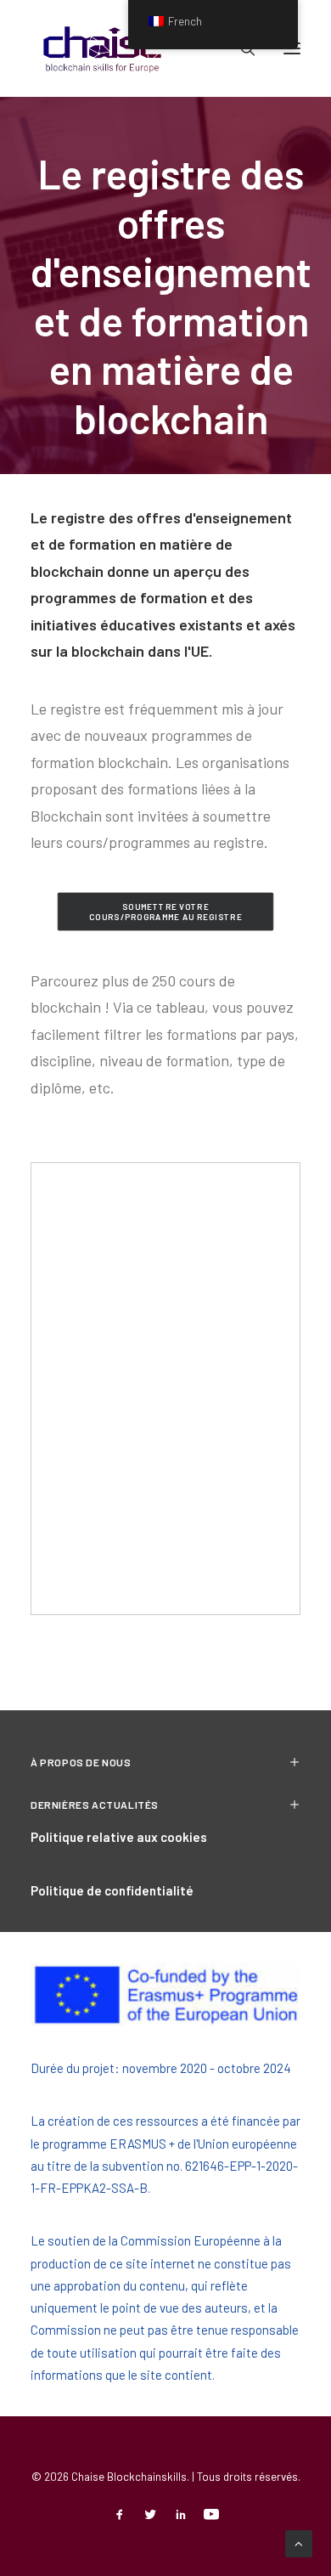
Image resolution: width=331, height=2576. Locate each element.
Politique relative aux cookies (119, 1837)
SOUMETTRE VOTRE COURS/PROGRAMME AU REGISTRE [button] (165, 911)
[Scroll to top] (299, 2542)
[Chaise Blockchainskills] (103, 48)
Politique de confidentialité (112, 1890)
